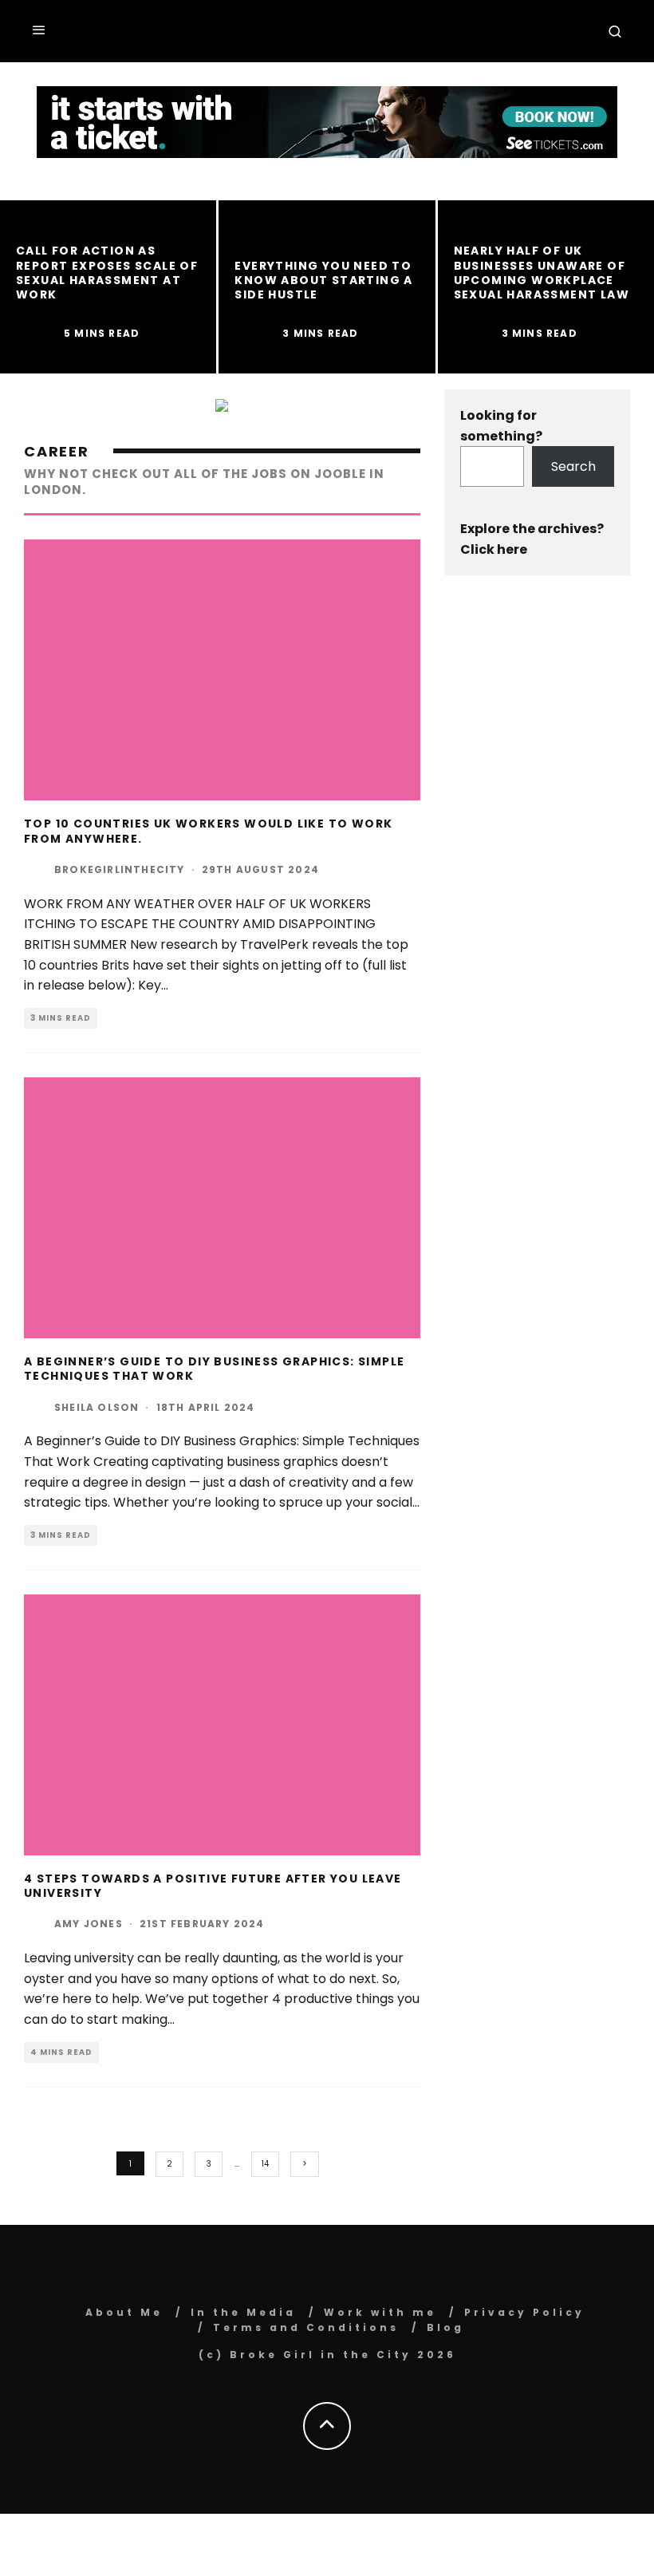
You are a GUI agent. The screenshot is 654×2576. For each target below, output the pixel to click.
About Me (124, 2312)
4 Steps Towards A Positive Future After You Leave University (213, 1886)
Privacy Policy (524, 2312)
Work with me (380, 2312)
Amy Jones (89, 1924)
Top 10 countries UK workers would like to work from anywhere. (208, 831)
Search (573, 466)
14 (265, 2164)
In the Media (243, 2312)
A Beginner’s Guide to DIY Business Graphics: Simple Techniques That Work (214, 1369)
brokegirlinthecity (120, 869)
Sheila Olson (97, 1407)
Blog (445, 2327)
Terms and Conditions (306, 2327)
